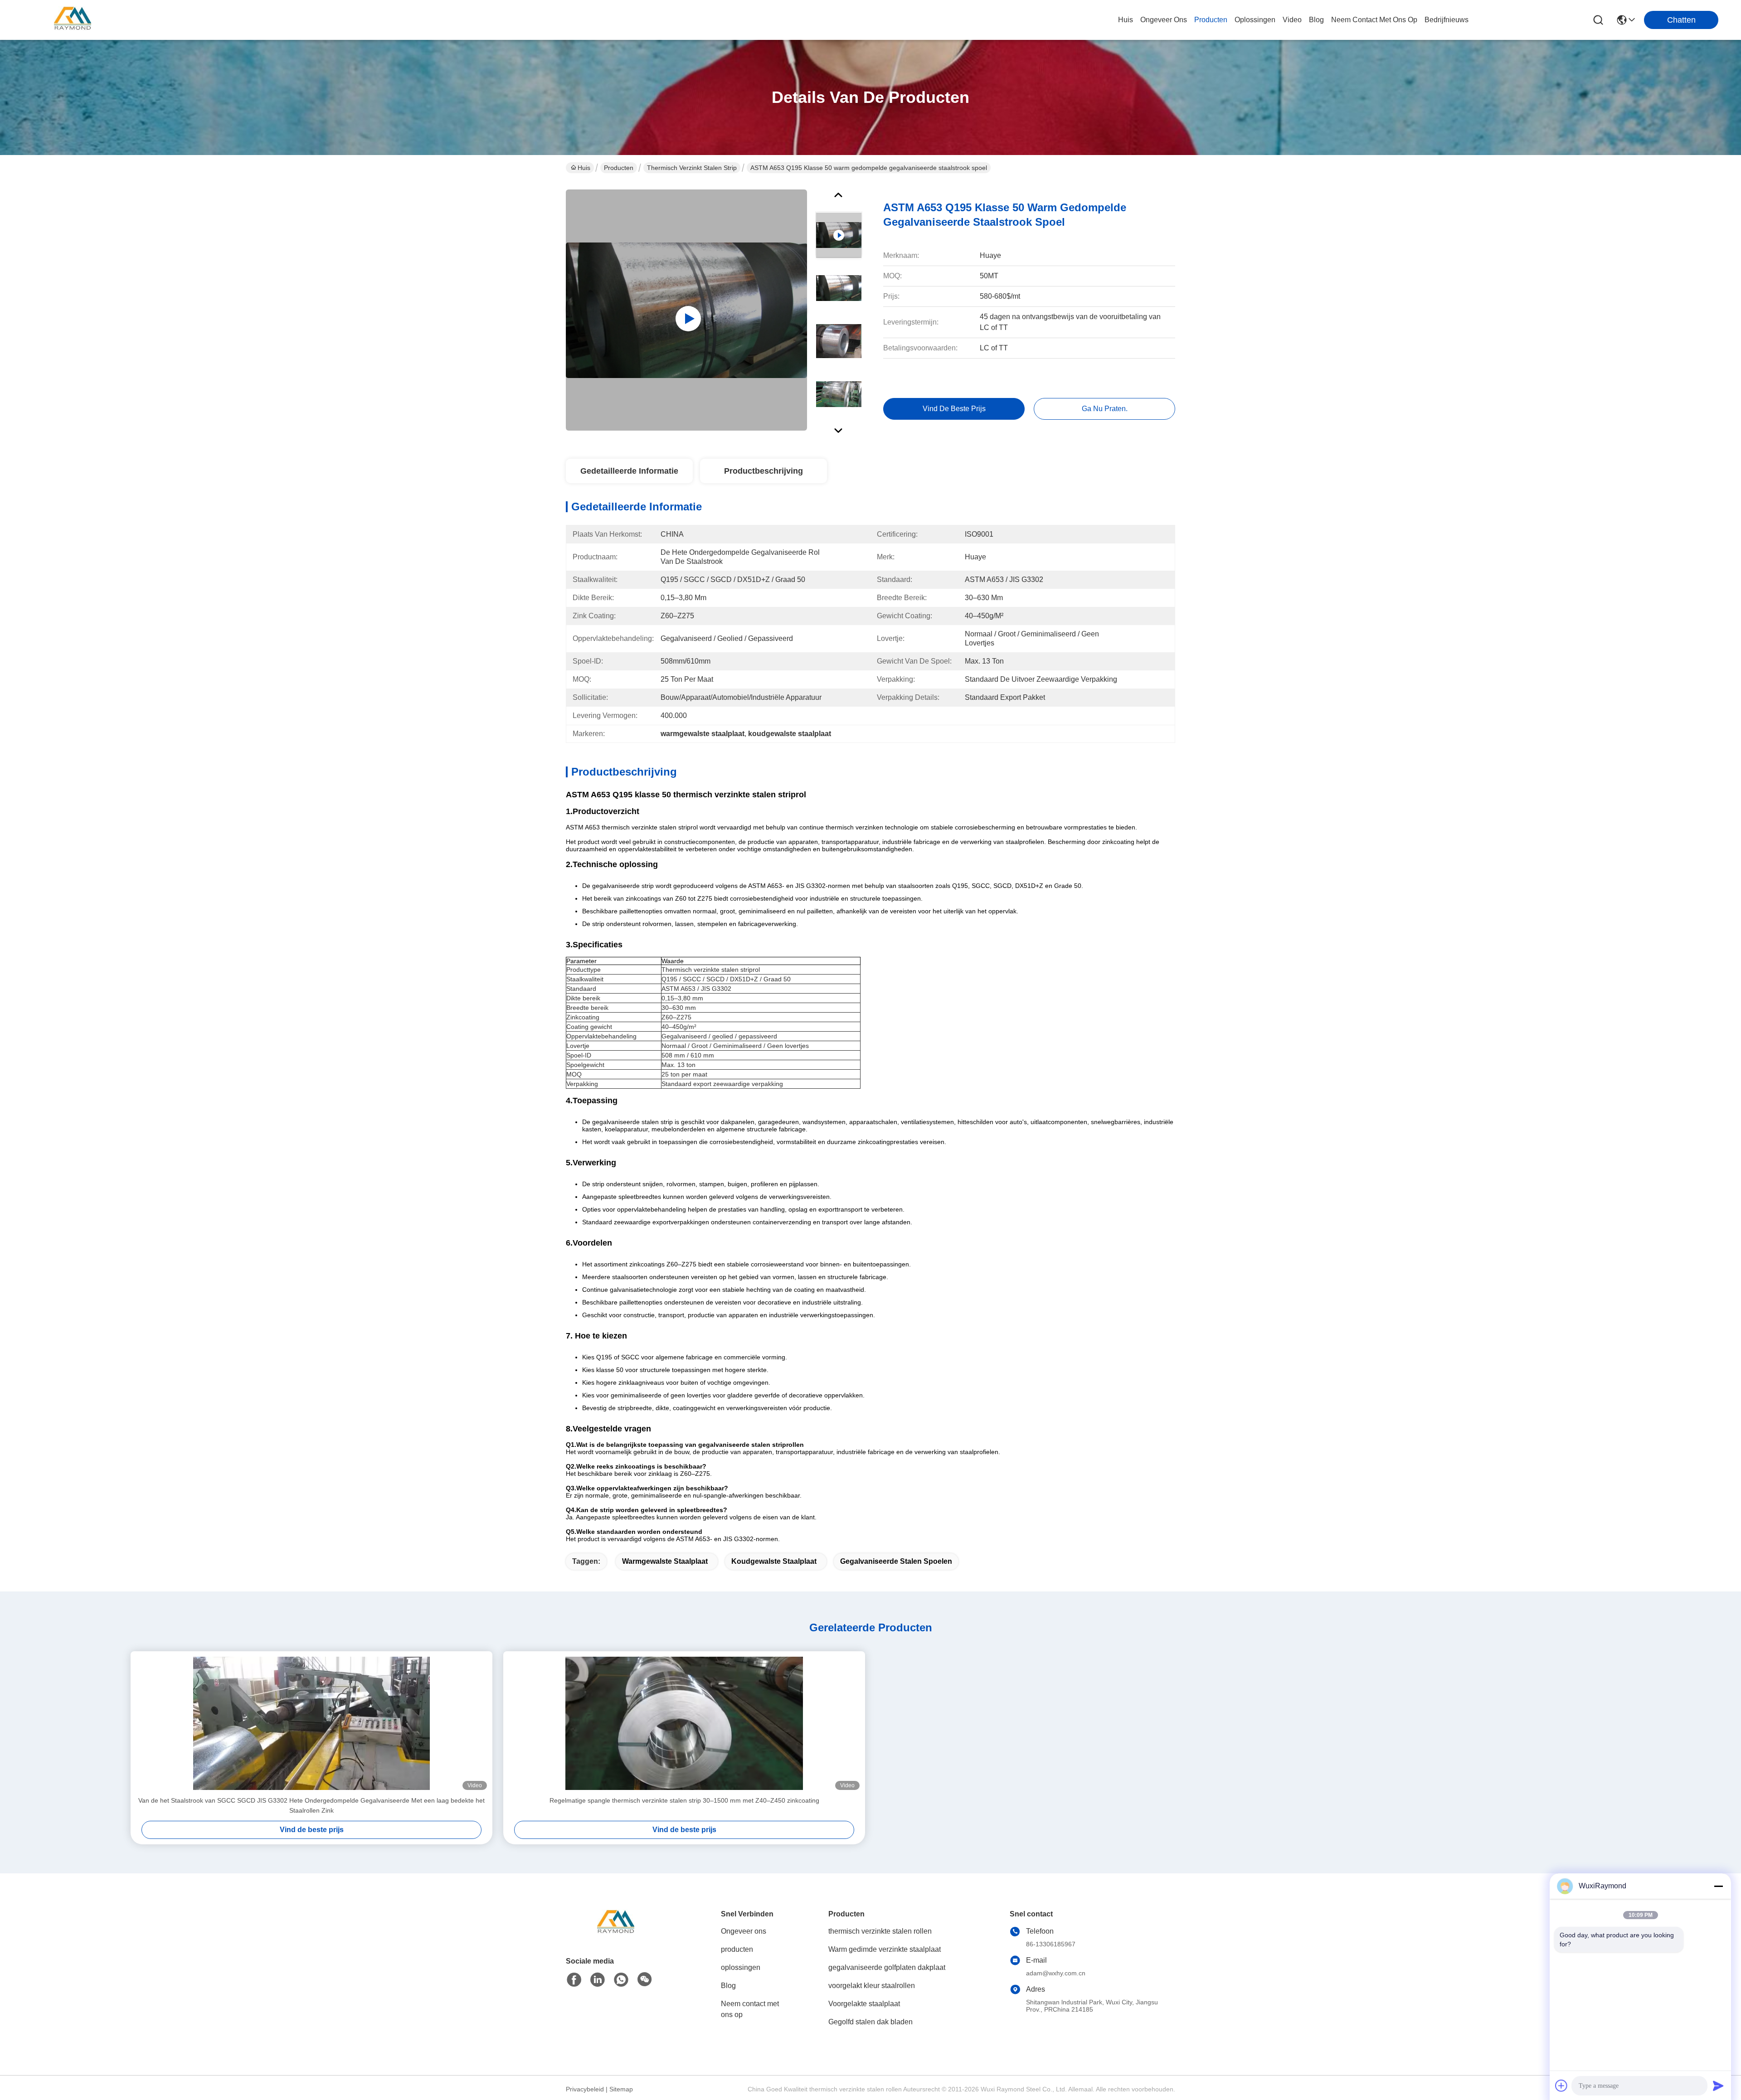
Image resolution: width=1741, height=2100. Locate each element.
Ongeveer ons (744, 1931)
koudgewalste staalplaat (774, 1561)
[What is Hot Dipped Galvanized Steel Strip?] (686, 310)
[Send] (1718, 2085)
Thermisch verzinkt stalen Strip (692, 168)
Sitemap (621, 2089)
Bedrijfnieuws (1447, 20)
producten (1211, 20)
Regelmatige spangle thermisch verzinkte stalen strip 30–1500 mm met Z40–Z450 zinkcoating (684, 1800)
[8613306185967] (621, 1980)
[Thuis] (616, 1934)
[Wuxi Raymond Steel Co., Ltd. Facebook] (574, 1980)
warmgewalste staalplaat (665, 1561)
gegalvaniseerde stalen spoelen (896, 1561)
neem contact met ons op (1374, 20)
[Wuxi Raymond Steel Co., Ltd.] (73, 20)
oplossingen (1255, 20)
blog (1316, 20)
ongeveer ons (1164, 20)
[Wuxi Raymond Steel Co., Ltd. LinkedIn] (598, 1980)
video (1292, 20)
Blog (728, 1986)
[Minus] (1718, 1886)
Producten (619, 168)
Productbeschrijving (764, 471)
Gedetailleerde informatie (629, 471)
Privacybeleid (585, 2089)
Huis (1126, 20)
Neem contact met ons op (750, 2009)
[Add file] (1561, 2085)
